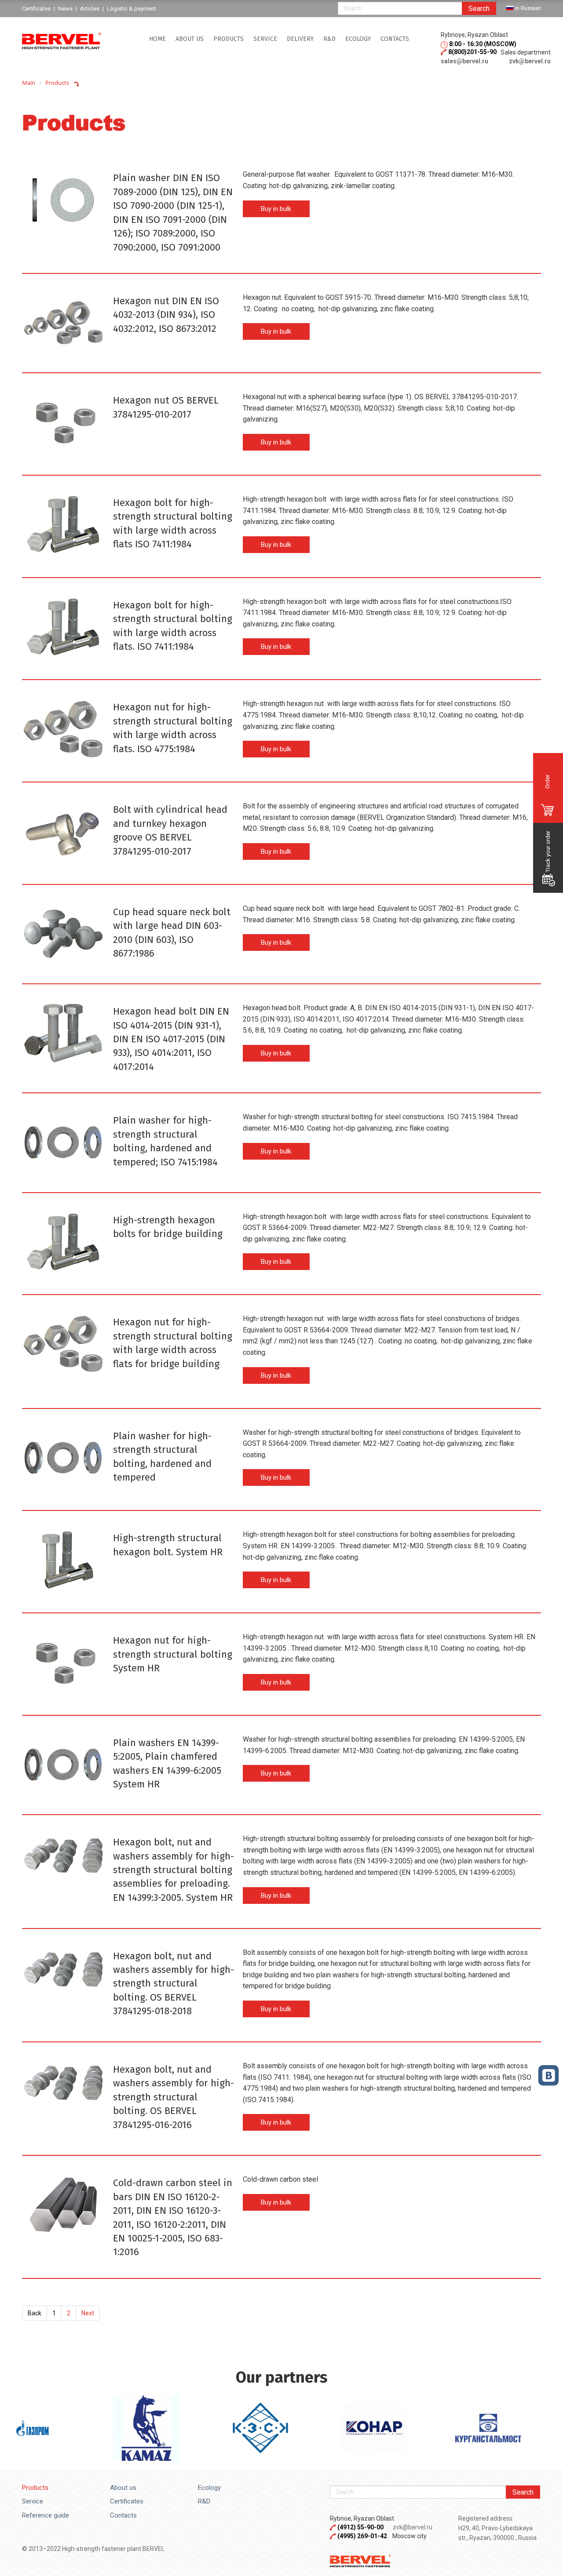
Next (88, 2313)
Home (157, 39)
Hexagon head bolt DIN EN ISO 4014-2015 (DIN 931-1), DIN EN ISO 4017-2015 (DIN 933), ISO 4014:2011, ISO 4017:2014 (171, 1039)
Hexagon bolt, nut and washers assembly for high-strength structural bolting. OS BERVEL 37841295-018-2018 (174, 1984)
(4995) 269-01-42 (362, 2536)
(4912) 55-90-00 (361, 2527)
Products (228, 39)
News (65, 9)
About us (190, 39)
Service (33, 2501)
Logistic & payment (132, 9)
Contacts (395, 39)
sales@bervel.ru (464, 61)
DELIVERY (300, 39)
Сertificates (36, 9)
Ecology (358, 39)
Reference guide (46, 2515)
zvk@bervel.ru (530, 61)
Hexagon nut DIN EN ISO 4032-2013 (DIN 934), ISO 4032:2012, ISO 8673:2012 (166, 315)
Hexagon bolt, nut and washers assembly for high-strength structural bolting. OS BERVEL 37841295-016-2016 (174, 2097)
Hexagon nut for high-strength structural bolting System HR (173, 1654)
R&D (329, 39)
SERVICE (265, 39)
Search (479, 9)
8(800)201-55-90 (472, 52)
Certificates (127, 2501)
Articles (90, 9)
